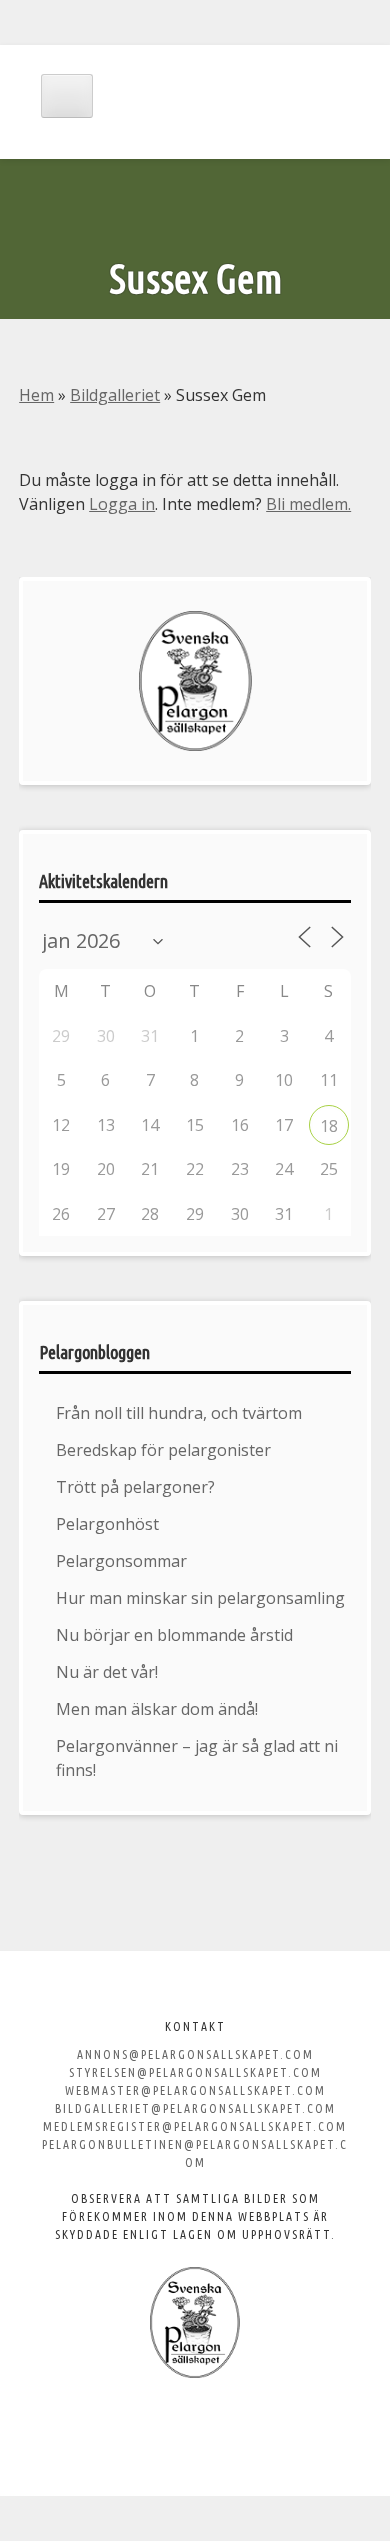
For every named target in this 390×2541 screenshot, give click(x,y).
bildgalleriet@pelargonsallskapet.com (195, 2108)
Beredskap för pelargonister (163, 1450)
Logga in (122, 504)
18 (329, 1126)
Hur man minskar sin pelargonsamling (200, 1598)
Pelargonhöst (107, 1524)
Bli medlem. (308, 504)
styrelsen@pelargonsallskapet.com (195, 2072)
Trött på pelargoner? (135, 1487)
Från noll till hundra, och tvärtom (179, 1413)
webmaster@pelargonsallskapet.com (195, 2090)
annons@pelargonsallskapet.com (195, 2054)
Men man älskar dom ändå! (157, 1709)
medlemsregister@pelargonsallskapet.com (195, 2126)
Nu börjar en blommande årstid (174, 1635)
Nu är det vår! (107, 1672)
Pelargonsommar (121, 1561)
